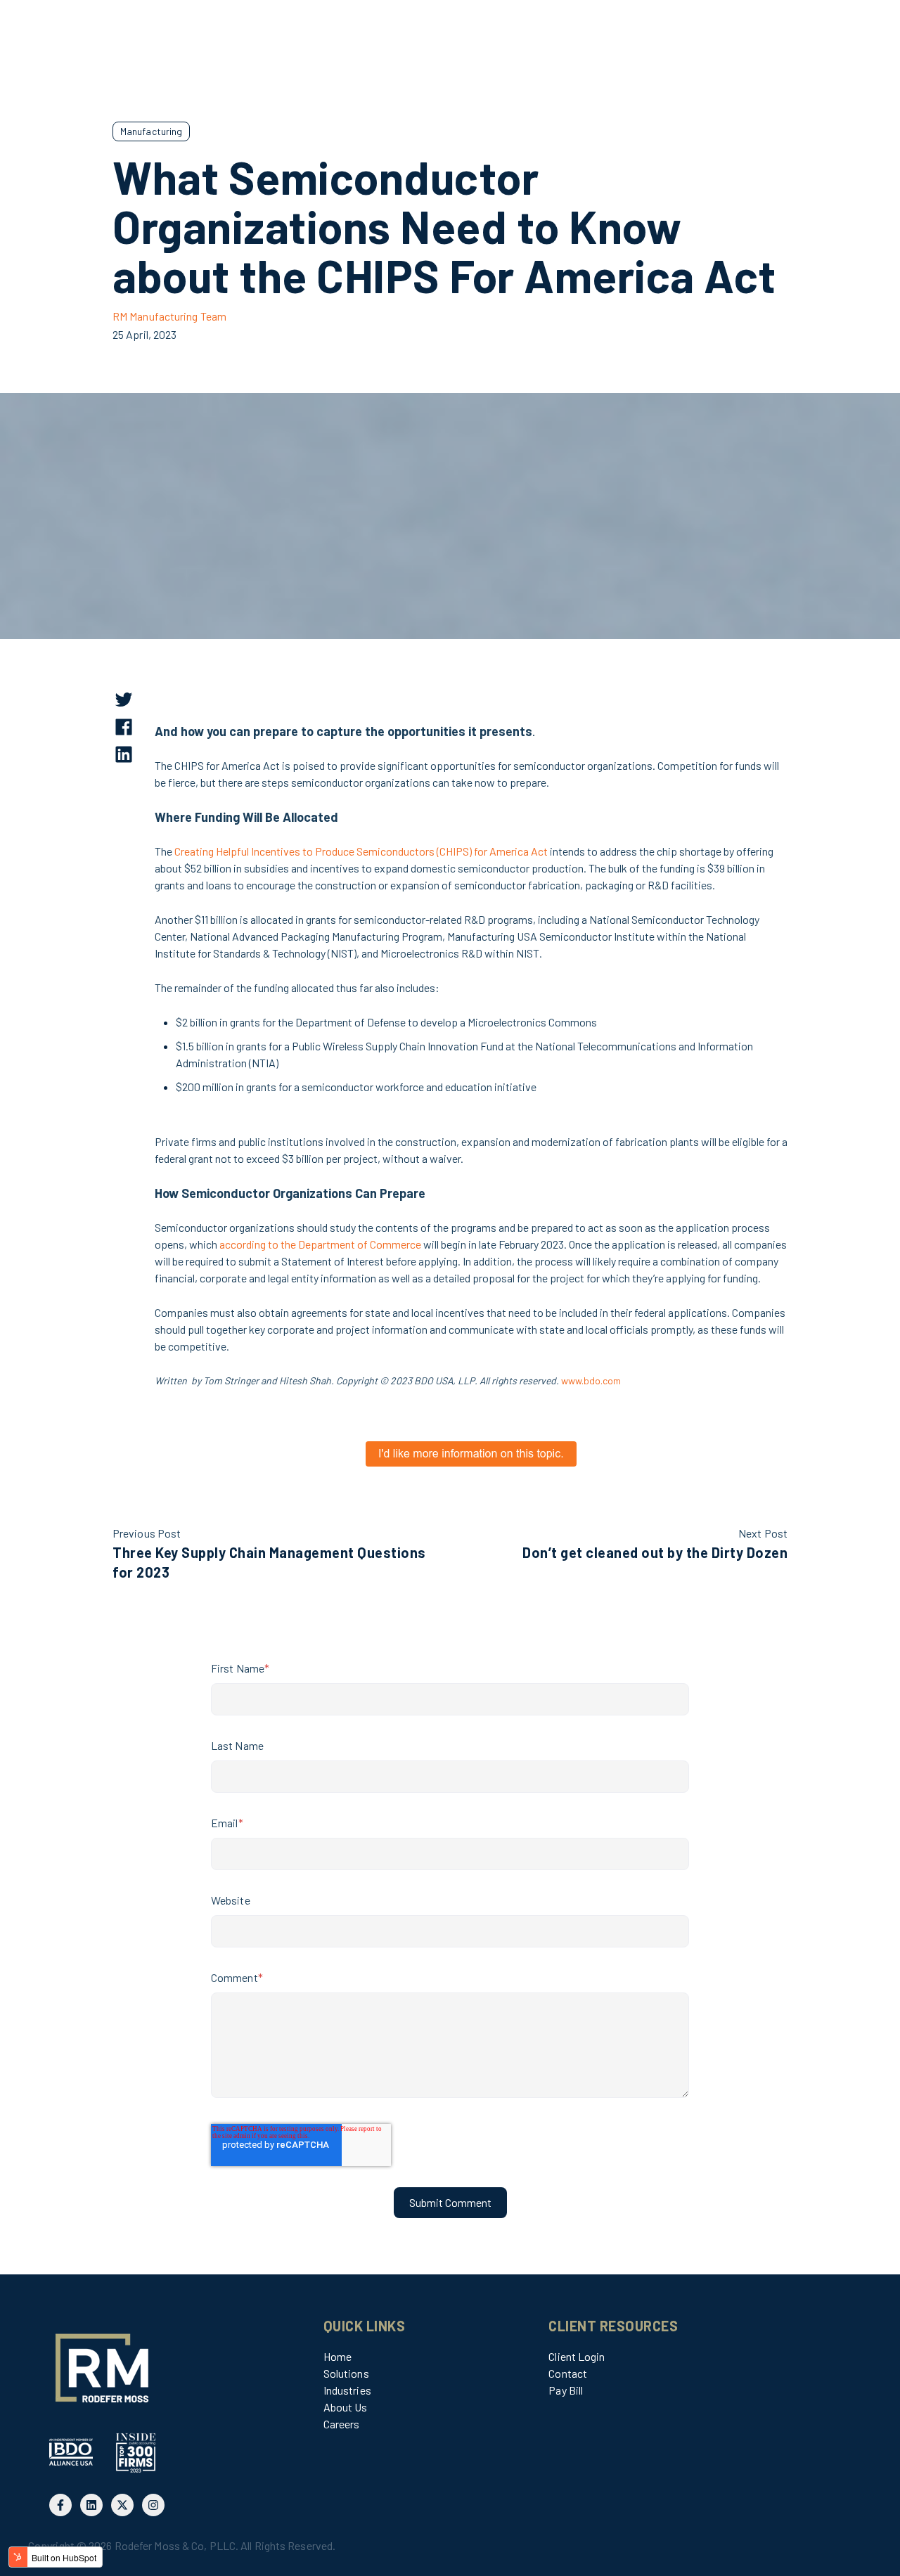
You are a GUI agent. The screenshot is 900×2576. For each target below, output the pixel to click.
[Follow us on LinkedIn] (91, 2505)
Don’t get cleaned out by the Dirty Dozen (655, 1552)
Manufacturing (151, 131)
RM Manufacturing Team (169, 316)
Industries (347, 2390)
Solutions (346, 2373)
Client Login (577, 2356)
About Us (346, 2407)
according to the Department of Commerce (320, 1244)
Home (337, 2356)
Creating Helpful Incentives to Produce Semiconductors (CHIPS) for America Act (361, 851)
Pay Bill (566, 2390)
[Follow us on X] (122, 2505)
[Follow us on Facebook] (60, 2505)
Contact (568, 2373)
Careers (342, 2424)
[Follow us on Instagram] (153, 2505)
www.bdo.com (591, 1380)
